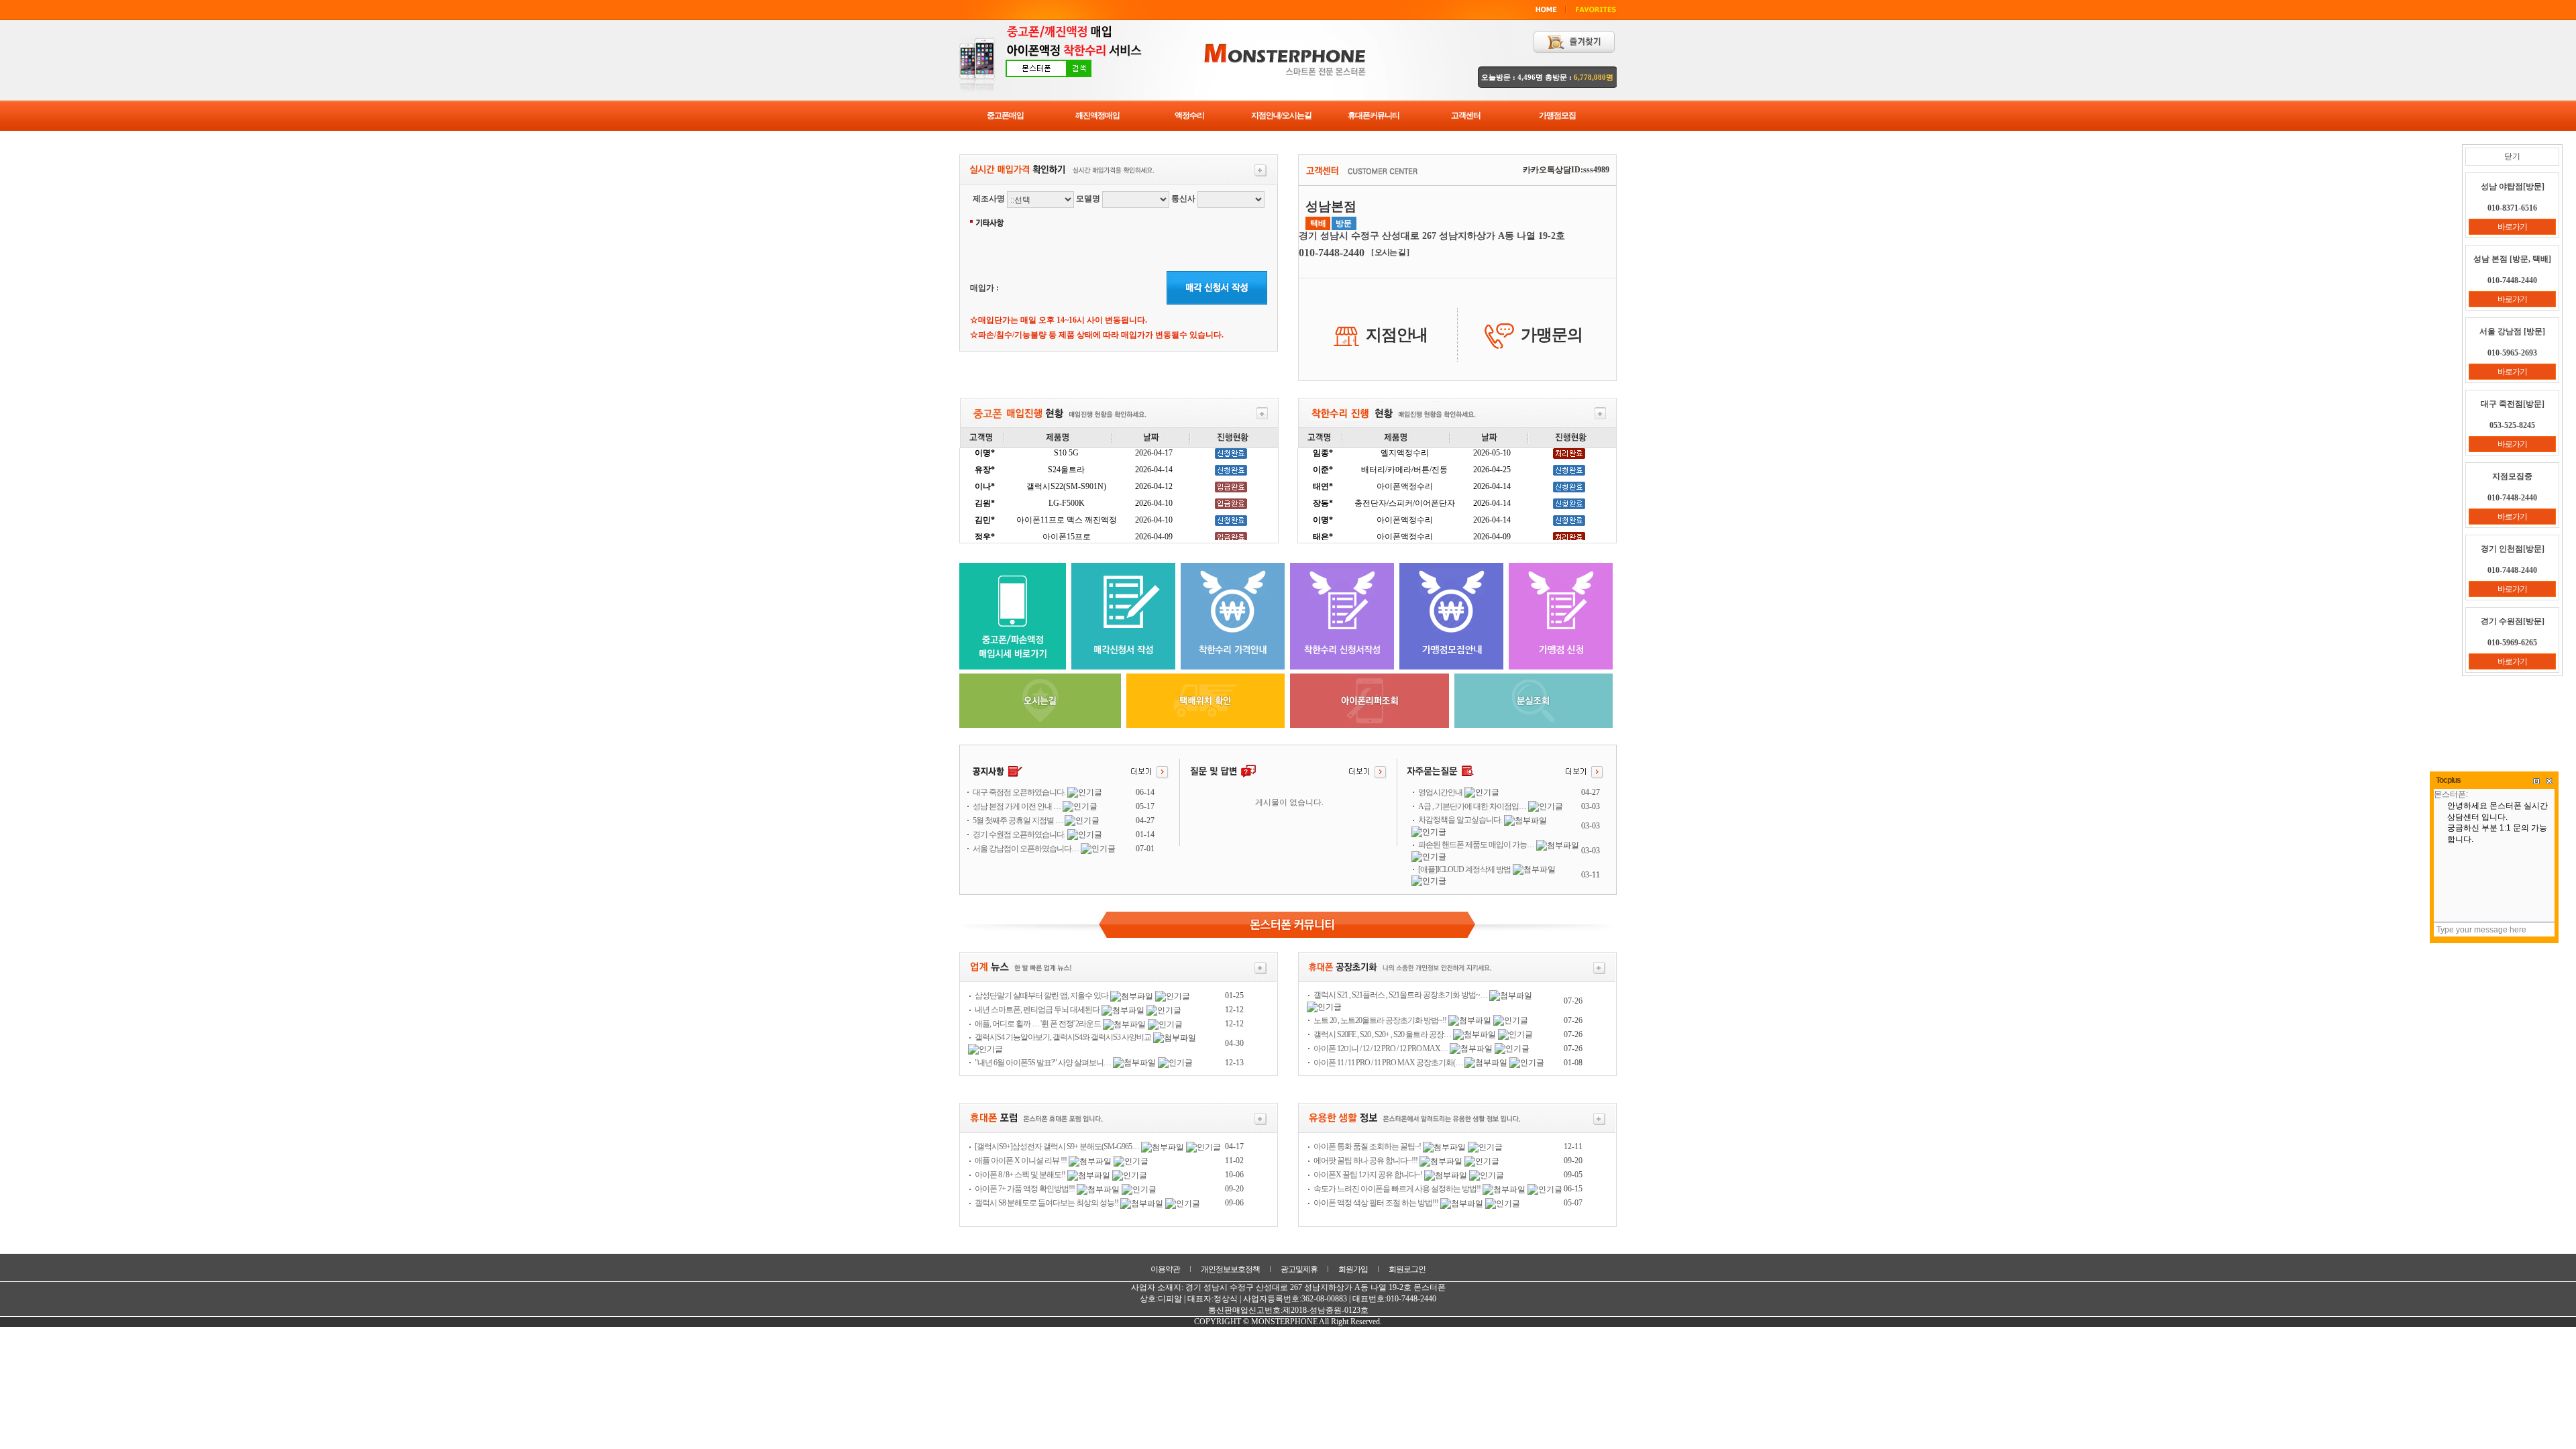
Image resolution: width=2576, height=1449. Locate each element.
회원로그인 (1407, 1269)
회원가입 (1353, 1269)
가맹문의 (1552, 335)
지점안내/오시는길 (1281, 115)
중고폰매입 (1005, 115)
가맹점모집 (1557, 115)
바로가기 (2512, 227)
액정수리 (1189, 115)
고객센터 (1466, 115)
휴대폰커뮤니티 (1374, 115)
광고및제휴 (1299, 1269)
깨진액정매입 (1097, 115)
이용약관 (1165, 1269)
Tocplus (2448, 780)
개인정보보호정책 (1230, 1269)
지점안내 (1397, 335)
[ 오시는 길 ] (1390, 252)
